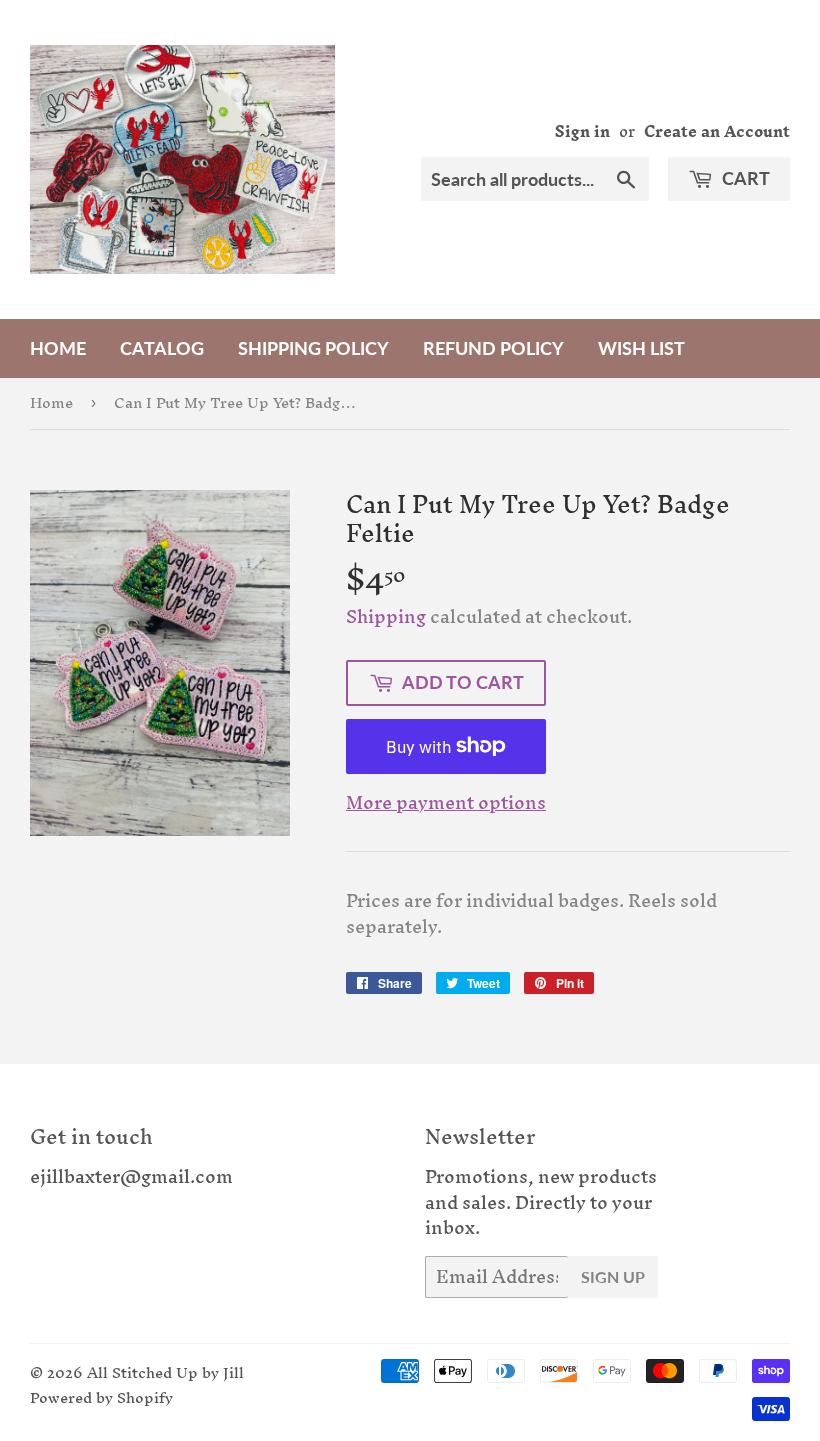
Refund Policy (493, 348)
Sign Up (613, 1276)
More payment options (446, 803)
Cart (744, 178)
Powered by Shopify (101, 1397)
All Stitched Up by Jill (165, 1372)
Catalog (162, 348)
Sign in (582, 131)
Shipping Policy (313, 348)
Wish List (641, 348)
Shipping (386, 616)
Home (58, 348)
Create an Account (717, 131)
